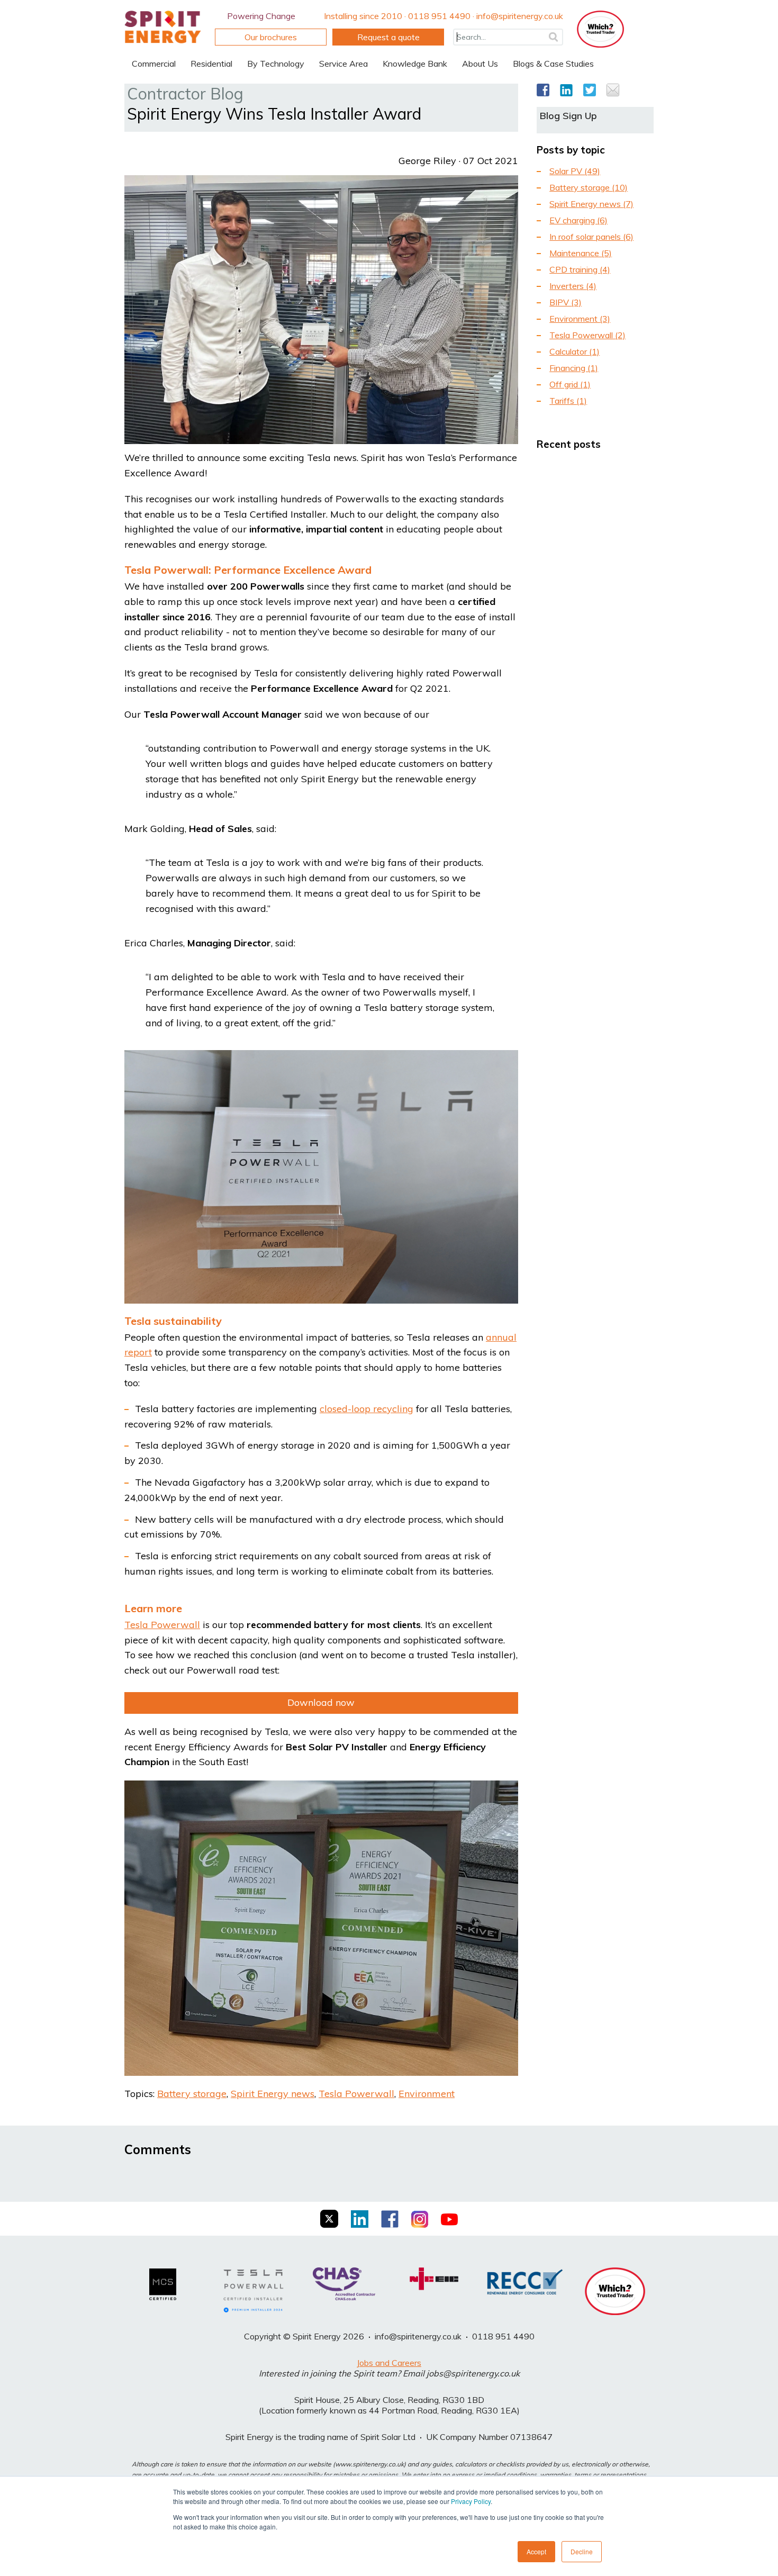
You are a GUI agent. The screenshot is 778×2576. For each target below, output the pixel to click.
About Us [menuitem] (480, 64)
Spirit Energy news (273, 2094)
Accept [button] (536, 2551)
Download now (321, 1702)
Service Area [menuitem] (343, 64)
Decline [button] (582, 2551)
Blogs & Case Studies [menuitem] (553, 64)
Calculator (575, 351)
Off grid (570, 384)
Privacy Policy (471, 2501)
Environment (427, 2094)
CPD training (580, 269)
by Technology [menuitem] (276, 64)
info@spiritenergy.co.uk (418, 2336)
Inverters (573, 286)
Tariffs (568, 401)
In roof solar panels (591, 237)
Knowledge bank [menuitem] (415, 64)
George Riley (427, 161)
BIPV (566, 302)
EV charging (578, 220)
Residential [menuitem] (211, 64)
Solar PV (575, 171)
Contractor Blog (185, 94)
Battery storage (192, 2094)
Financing (574, 368)
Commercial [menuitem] (154, 64)
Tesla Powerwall (356, 2094)
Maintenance (581, 253)
